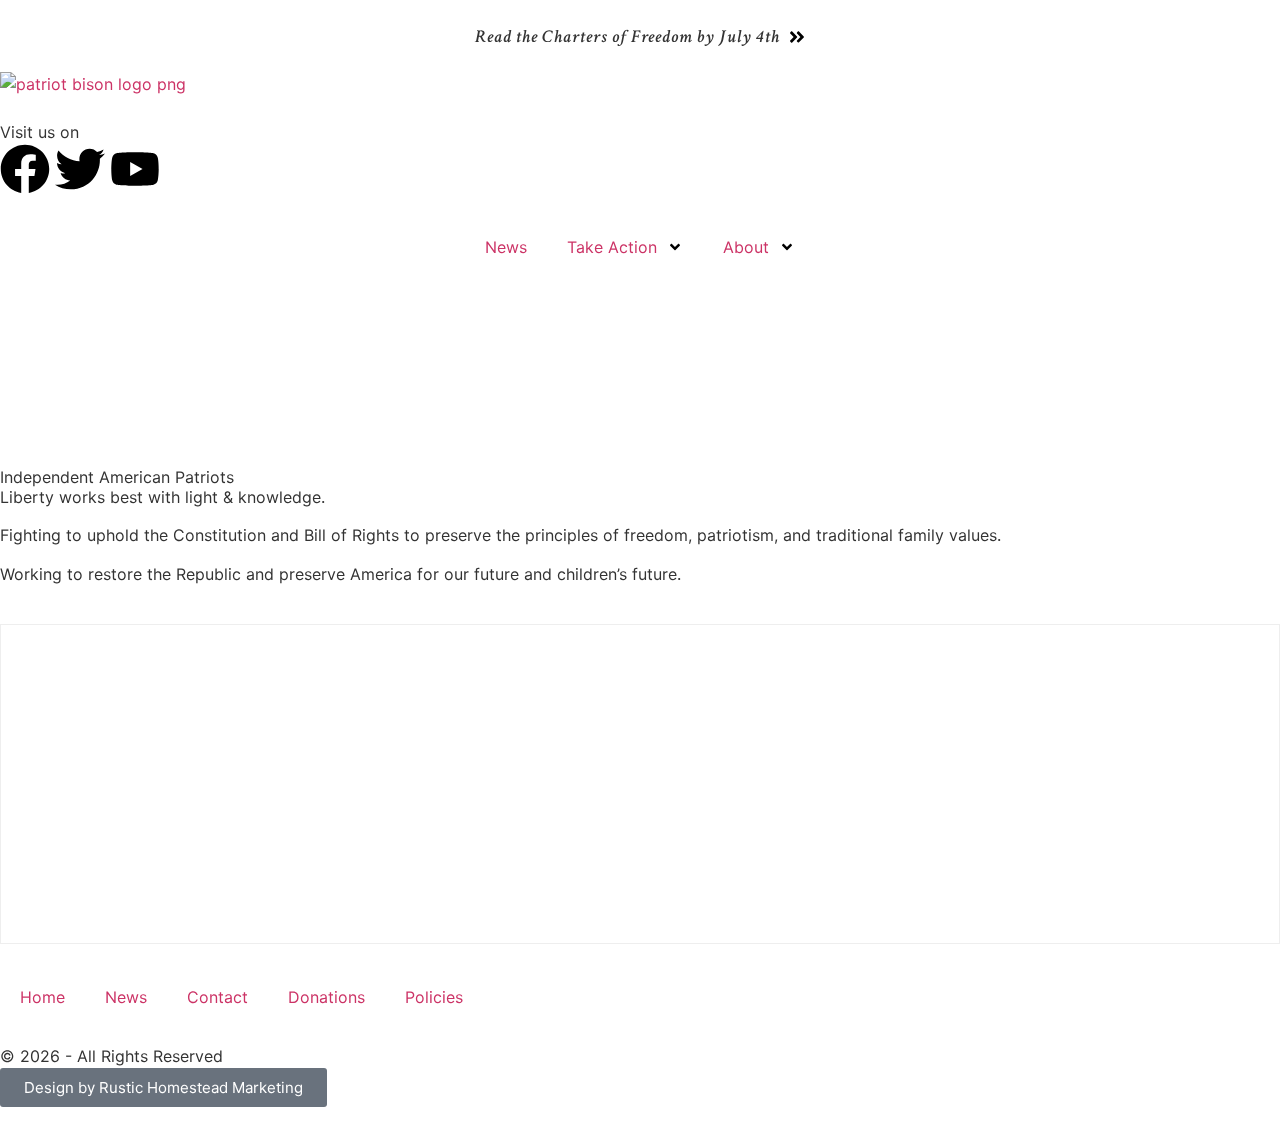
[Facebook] (25, 169)
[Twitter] (80, 169)
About (746, 247)
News (506, 247)
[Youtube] (135, 169)
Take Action (612, 247)
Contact (217, 997)
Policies (434, 997)
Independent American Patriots (117, 477)
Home (42, 997)
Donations (326, 997)
